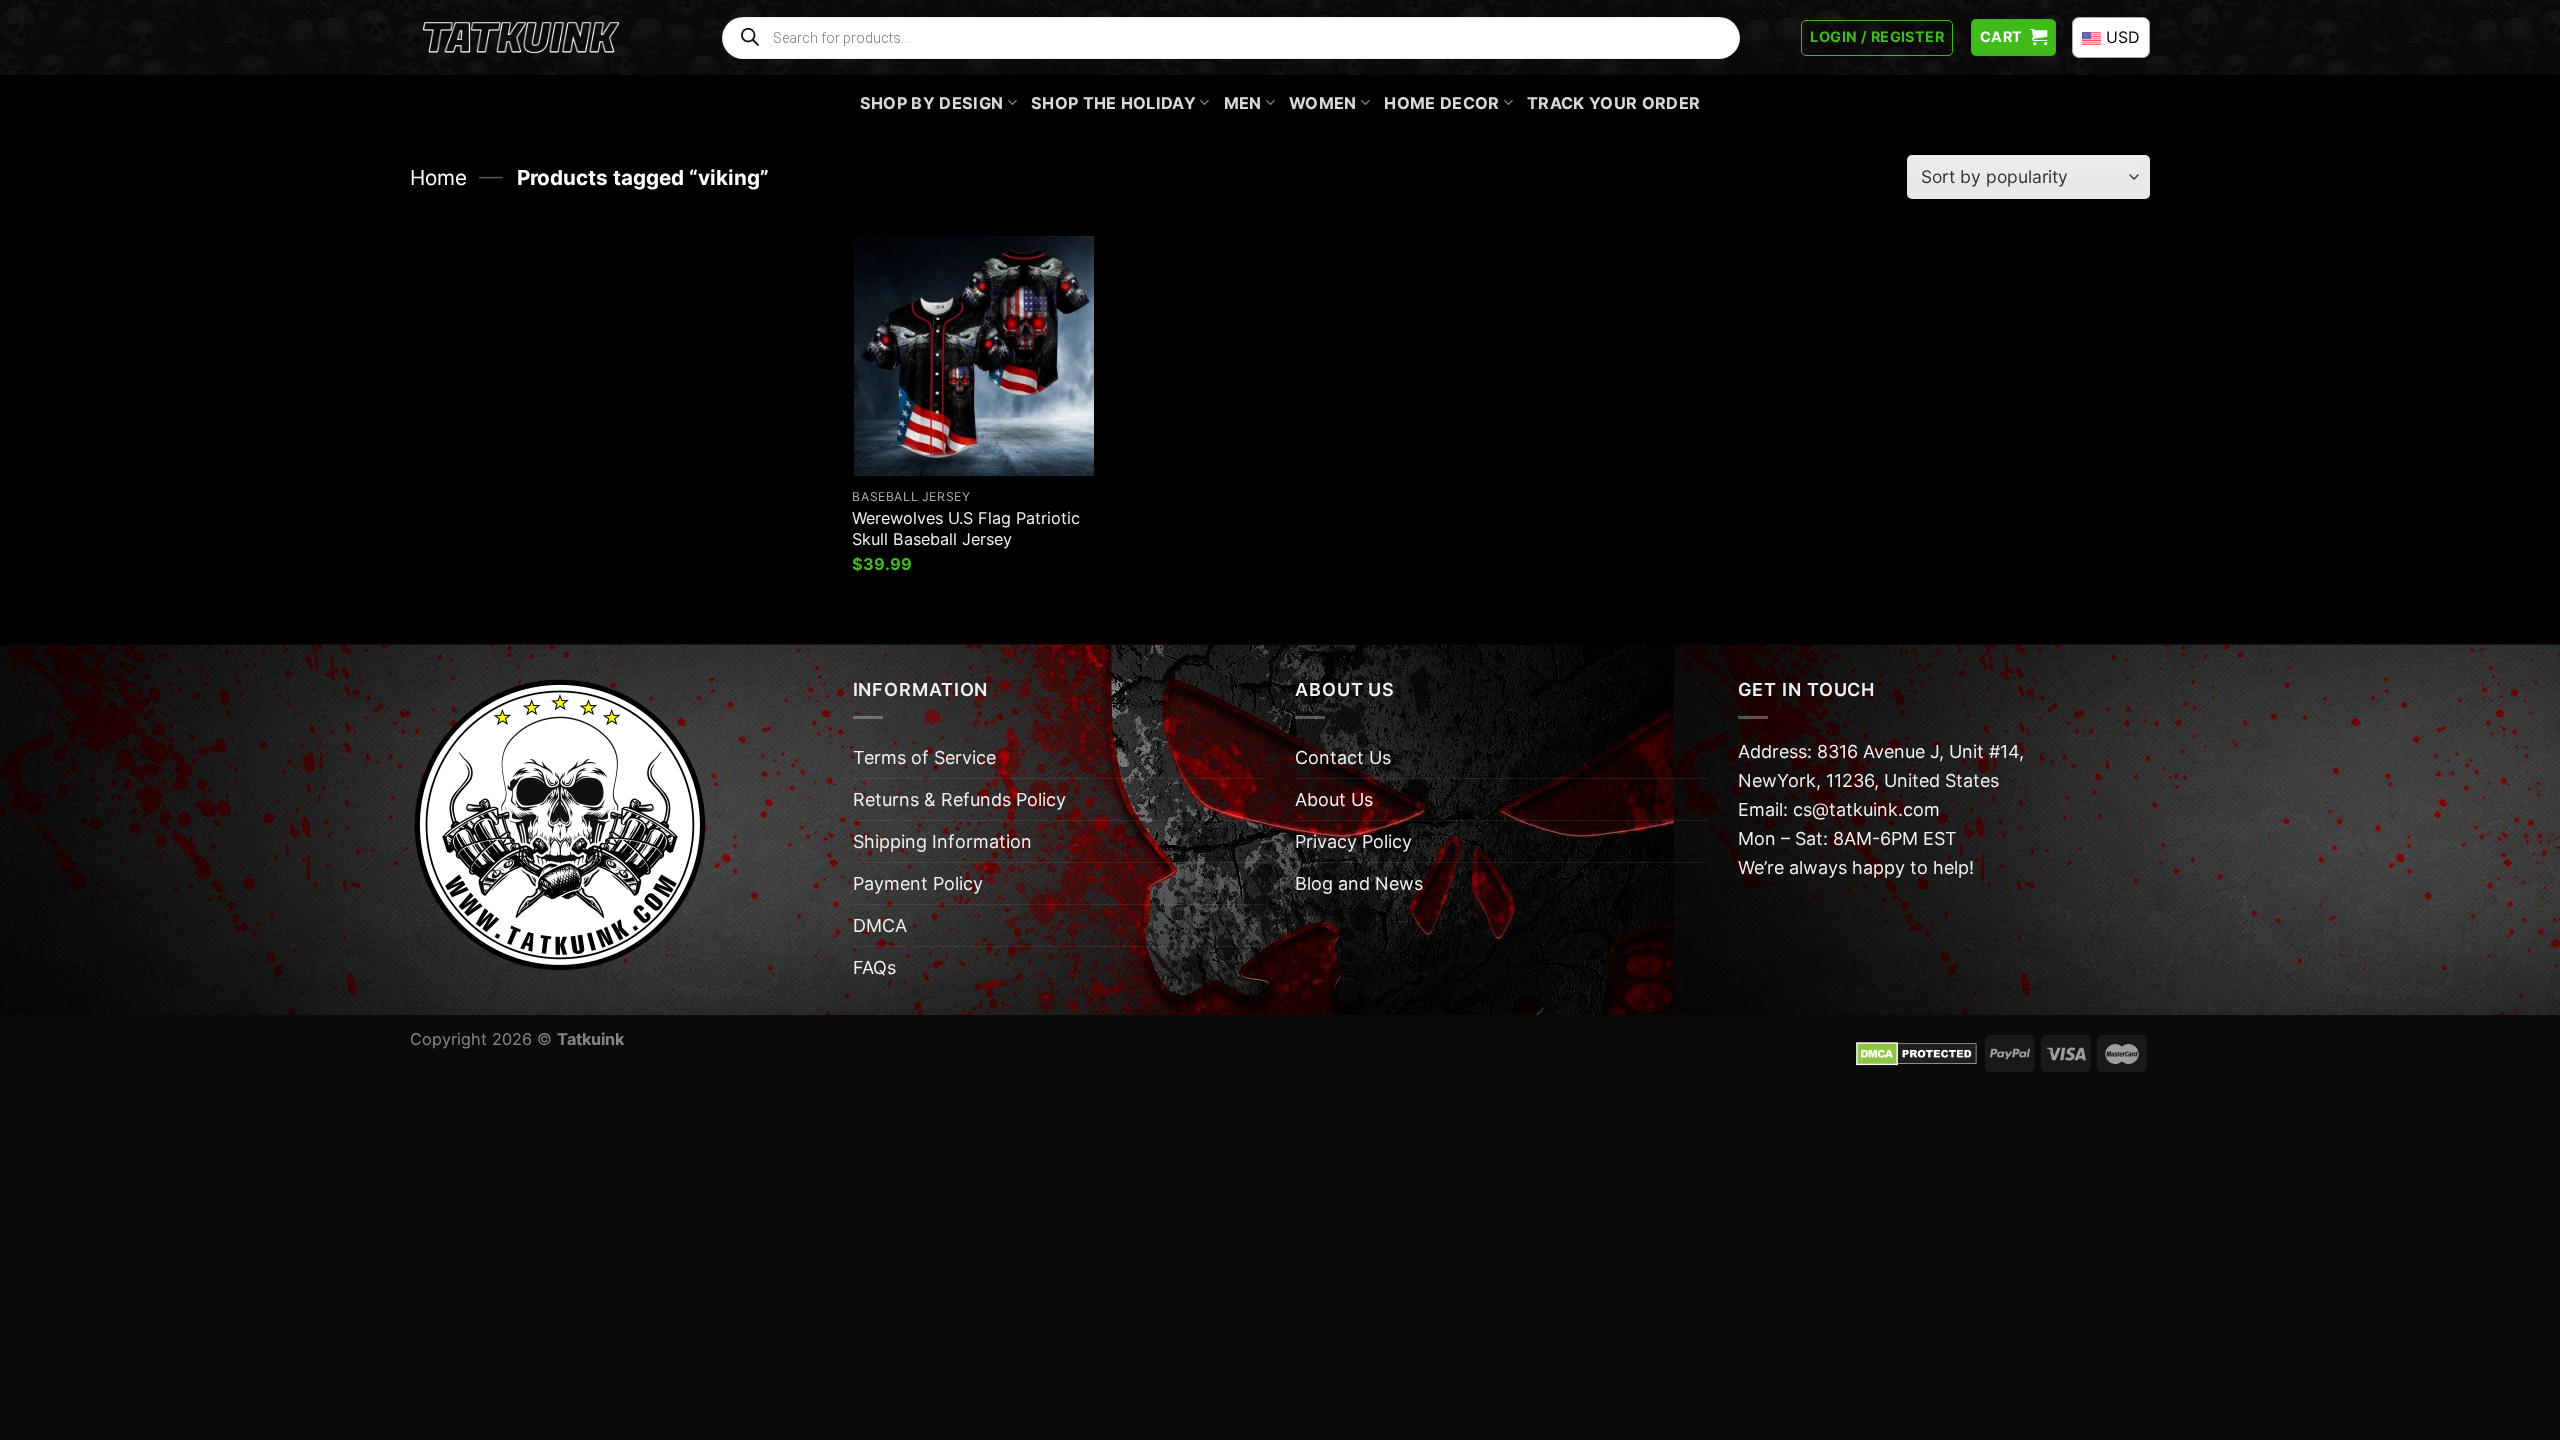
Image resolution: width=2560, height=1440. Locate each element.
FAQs (874, 967)
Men (1243, 103)
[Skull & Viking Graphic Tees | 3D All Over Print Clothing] (521, 38)
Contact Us (1343, 757)
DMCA (880, 925)
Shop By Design (932, 103)
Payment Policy (918, 883)
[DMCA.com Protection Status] (1916, 1052)
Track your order (1613, 103)
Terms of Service (924, 757)
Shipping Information (942, 841)
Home (438, 177)
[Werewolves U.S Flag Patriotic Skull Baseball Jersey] (974, 356)
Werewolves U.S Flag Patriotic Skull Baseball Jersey (966, 528)
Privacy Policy (1353, 841)
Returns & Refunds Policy (959, 799)
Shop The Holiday (1113, 103)
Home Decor (1441, 103)
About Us (1334, 799)
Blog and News (1359, 883)
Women (1323, 103)
